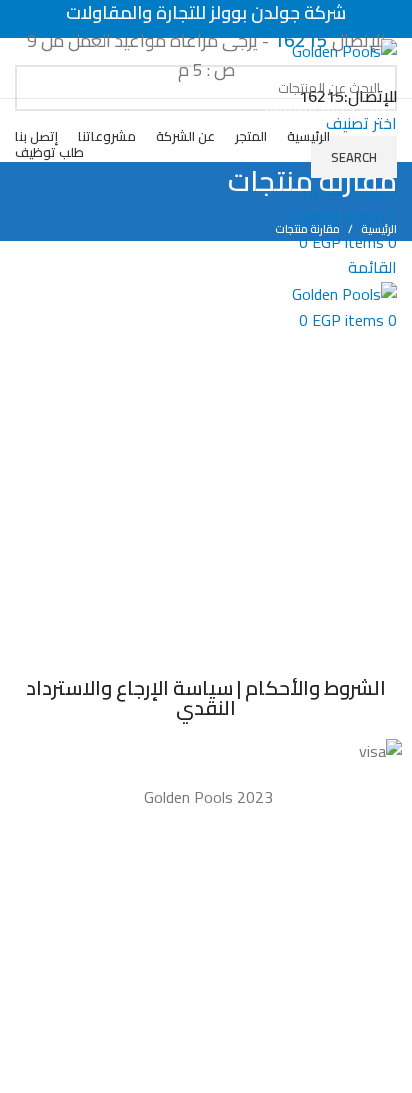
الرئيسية (379, 229)
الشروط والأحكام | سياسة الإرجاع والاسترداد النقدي (206, 697)
